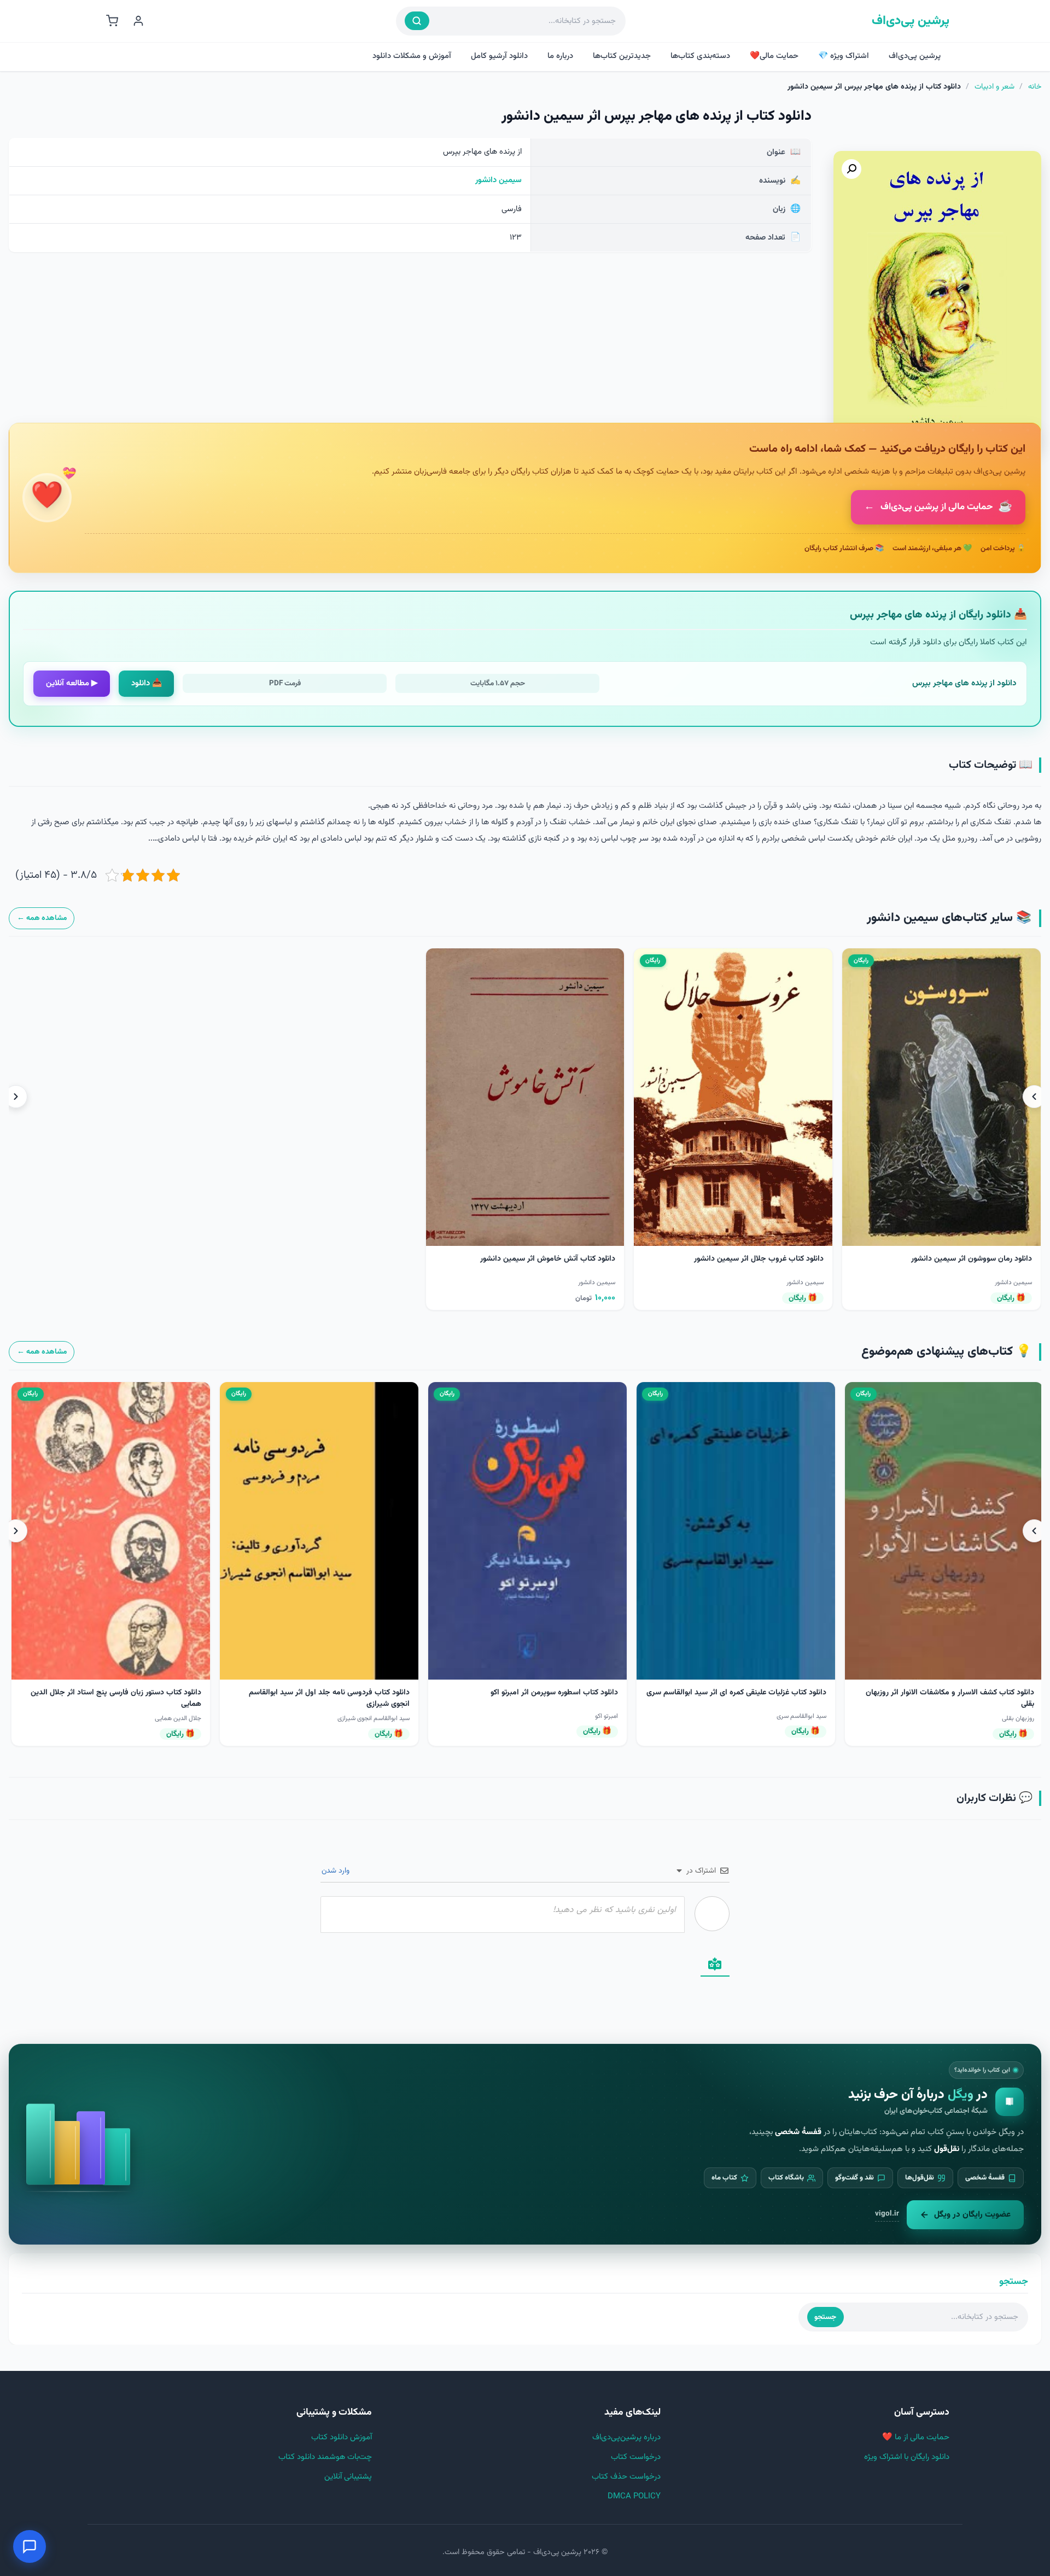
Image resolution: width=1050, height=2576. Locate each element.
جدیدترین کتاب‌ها (622, 56)
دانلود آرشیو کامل (499, 56)
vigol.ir (887, 2214)
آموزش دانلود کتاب (342, 2437)
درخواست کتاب (636, 2457)
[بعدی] (16, 1097)
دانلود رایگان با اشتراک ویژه (907, 2457)
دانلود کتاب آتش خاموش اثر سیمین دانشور (548, 1259)
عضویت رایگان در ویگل (972, 2214)
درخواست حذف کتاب (626, 2477)
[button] (851, 169)
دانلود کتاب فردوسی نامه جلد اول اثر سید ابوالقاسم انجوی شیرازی (745, 1698)
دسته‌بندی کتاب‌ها (700, 56)
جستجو (825, 2317)
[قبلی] (1034, 1097)
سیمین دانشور (498, 180)
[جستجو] (417, 21)
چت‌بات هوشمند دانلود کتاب (325, 2457)
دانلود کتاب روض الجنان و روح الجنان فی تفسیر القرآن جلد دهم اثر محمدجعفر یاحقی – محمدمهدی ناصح (323, 1698)
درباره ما (560, 56)
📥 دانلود (147, 683)
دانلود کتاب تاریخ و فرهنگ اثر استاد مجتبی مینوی (123, 1693)
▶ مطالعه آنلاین (72, 683)
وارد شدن (337, 1871)
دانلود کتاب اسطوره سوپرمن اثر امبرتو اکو (970, 1693)
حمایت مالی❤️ (774, 56)
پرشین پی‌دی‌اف (911, 21)
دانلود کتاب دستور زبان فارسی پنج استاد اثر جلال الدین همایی (532, 1698)
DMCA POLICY (634, 2496)
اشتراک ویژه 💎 (844, 56)
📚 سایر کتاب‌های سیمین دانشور (949, 918)
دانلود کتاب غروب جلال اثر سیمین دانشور (759, 1259)
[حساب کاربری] (138, 21)
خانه (1035, 87)
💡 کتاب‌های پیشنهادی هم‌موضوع (946, 1352)
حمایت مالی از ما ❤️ (916, 2437)
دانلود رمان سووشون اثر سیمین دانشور (972, 1259)
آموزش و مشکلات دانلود (412, 56)
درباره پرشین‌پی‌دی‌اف (626, 2437)
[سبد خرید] (112, 21)
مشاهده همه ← (42, 918)
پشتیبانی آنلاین (348, 2477)
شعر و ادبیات (994, 87)
